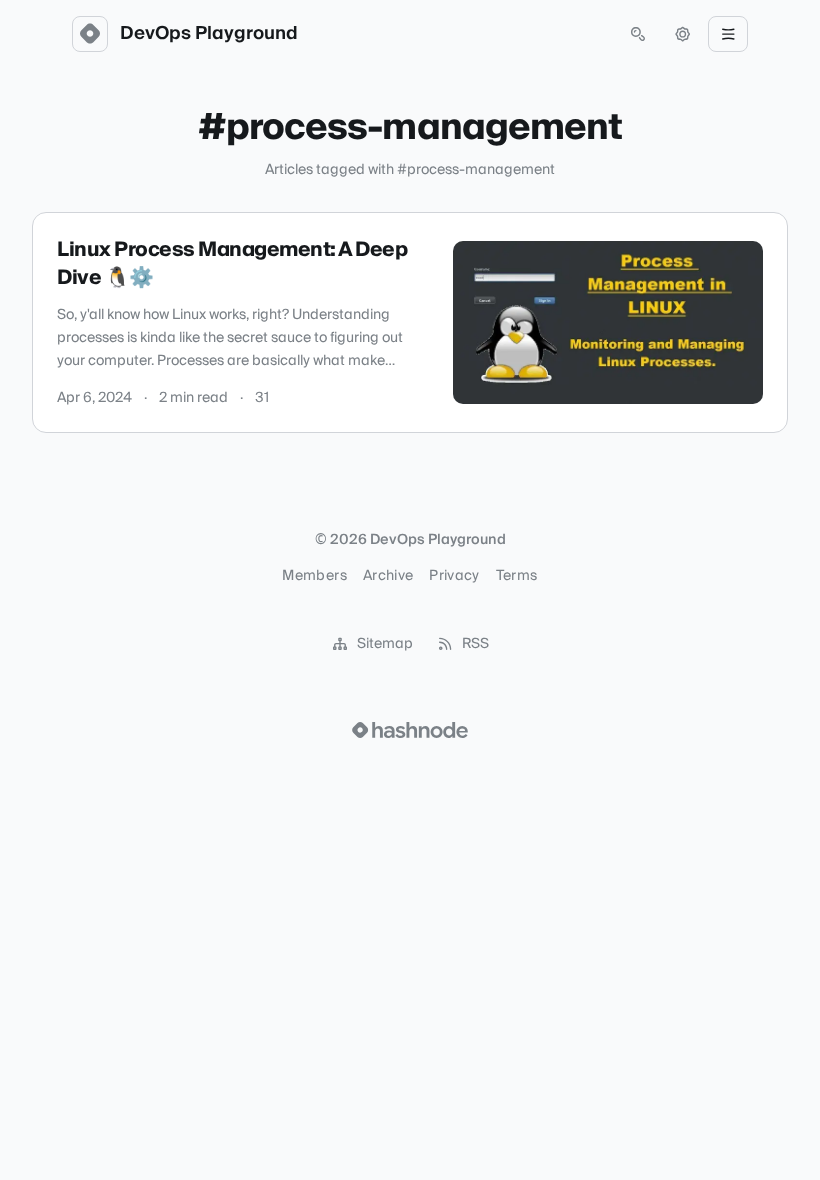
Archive (388, 576)
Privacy (454, 576)
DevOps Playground (209, 34)
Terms (517, 576)
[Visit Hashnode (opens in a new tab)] (410, 730)
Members (314, 576)
